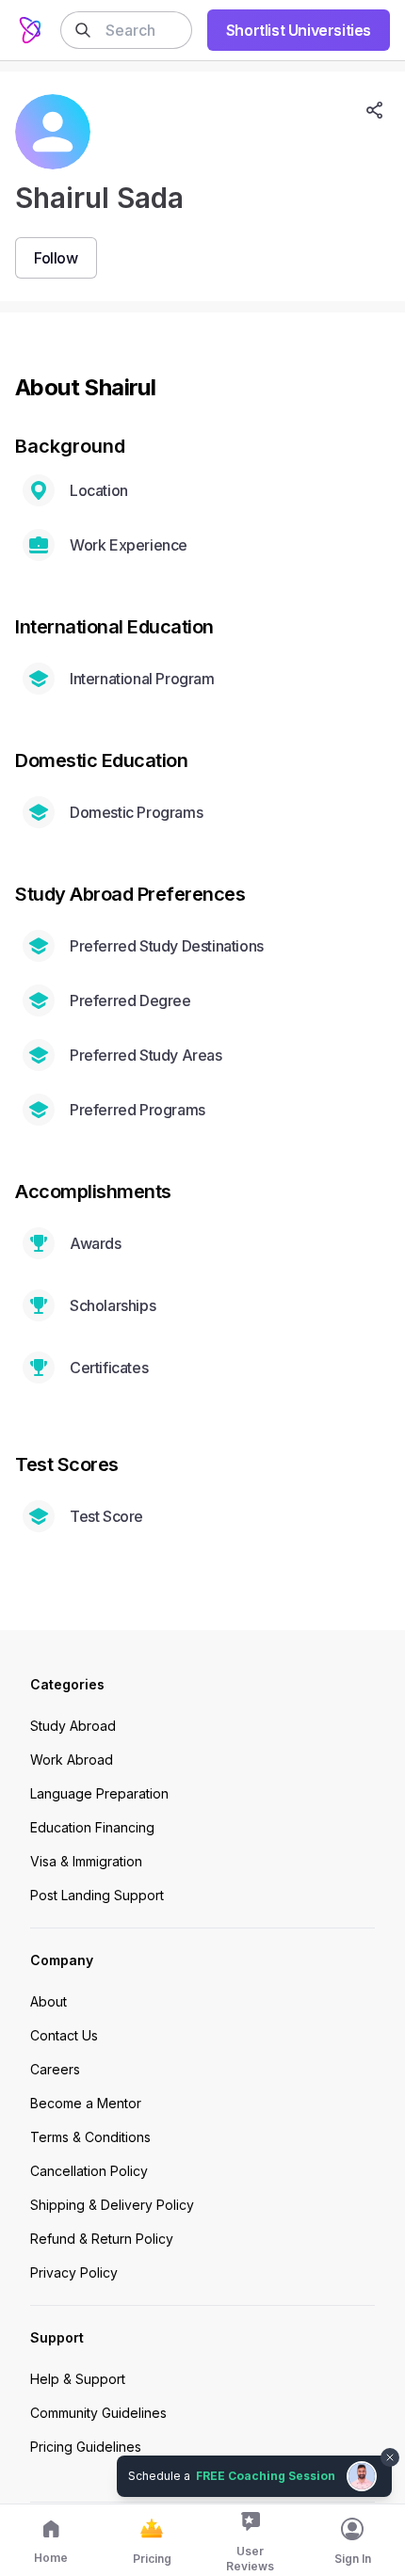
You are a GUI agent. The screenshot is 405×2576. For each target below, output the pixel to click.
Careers (55, 2069)
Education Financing (92, 1827)
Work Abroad (72, 1760)
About (49, 2001)
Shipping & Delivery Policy (112, 2205)
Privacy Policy (74, 2272)
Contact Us (64, 2035)
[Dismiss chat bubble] (388, 2446)
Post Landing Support (97, 1895)
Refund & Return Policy (102, 2239)
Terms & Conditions (90, 2137)
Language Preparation (99, 1793)
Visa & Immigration (86, 1861)
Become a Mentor (86, 2103)
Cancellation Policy (89, 2171)
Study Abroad (73, 1726)
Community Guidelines (98, 2413)
